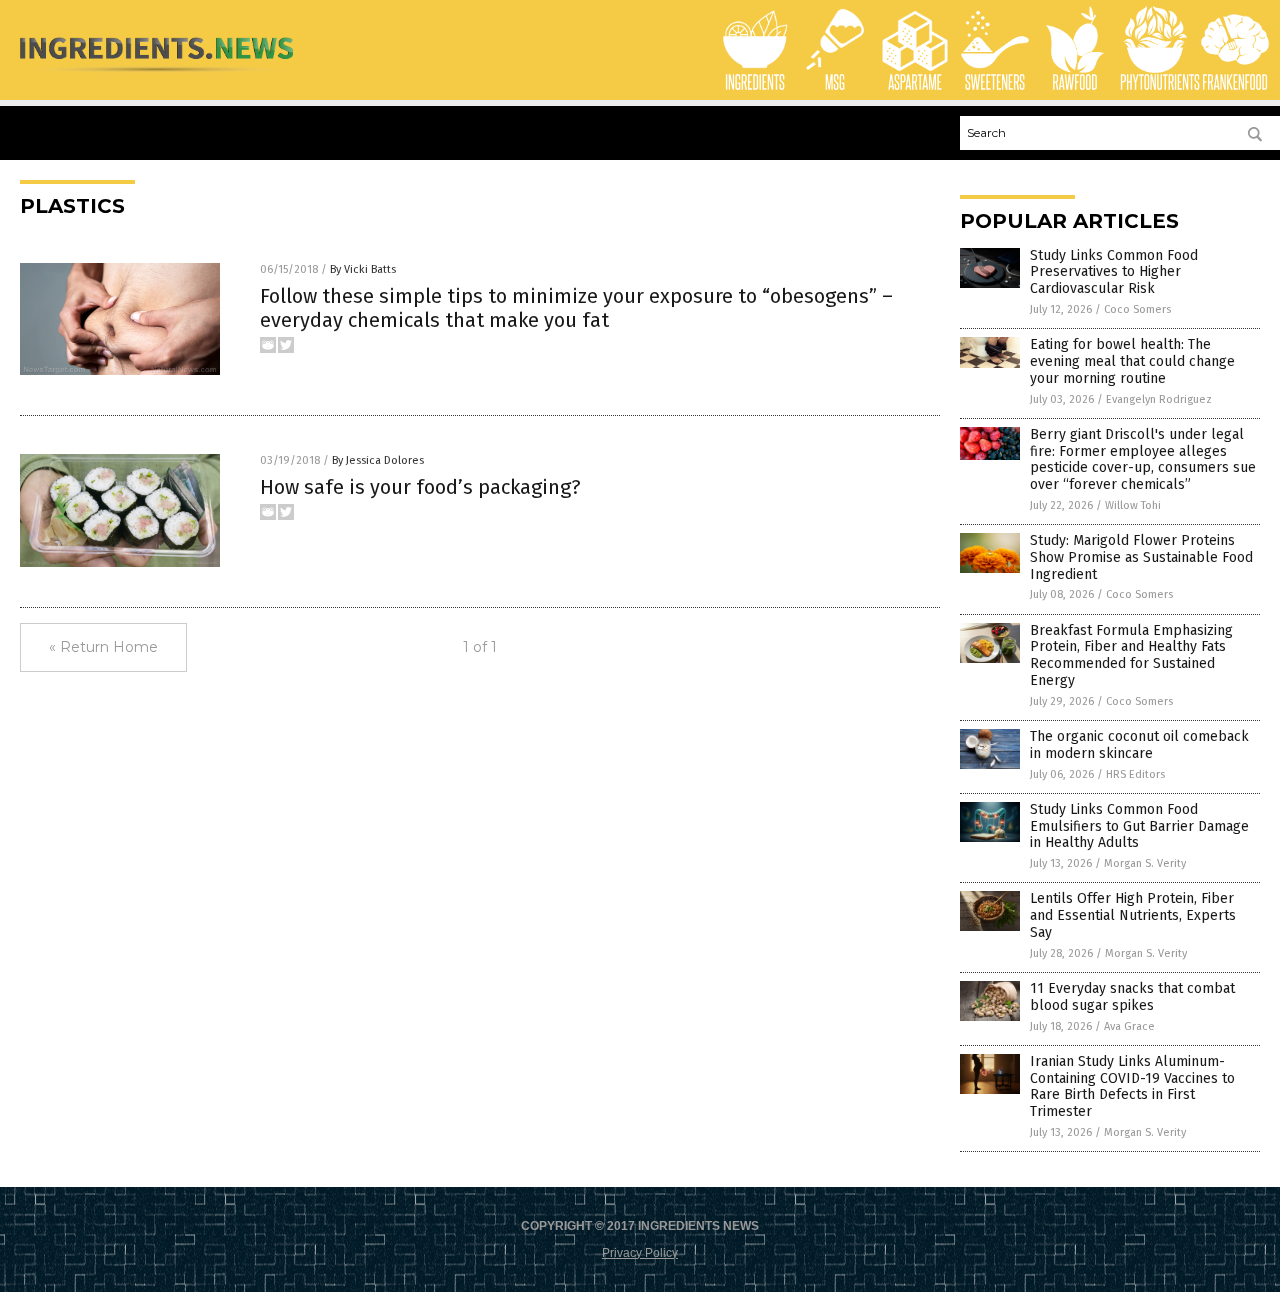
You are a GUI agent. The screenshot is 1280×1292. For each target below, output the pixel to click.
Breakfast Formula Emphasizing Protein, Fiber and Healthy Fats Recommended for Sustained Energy (1131, 655)
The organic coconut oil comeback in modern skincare (1139, 745)
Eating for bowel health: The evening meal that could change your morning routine (1132, 361)
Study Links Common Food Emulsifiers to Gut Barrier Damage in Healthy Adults (1139, 826)
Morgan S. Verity (1145, 863)
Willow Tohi (1133, 505)
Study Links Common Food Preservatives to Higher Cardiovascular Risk (1114, 272)
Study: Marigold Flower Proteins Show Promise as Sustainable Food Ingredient (1141, 557)
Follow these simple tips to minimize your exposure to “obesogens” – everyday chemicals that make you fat (576, 308)
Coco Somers (1137, 309)
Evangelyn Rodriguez (1159, 399)
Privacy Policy (640, 1253)
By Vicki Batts (363, 269)
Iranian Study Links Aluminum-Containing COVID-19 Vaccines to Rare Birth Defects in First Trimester (1132, 1086)
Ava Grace (1129, 1026)
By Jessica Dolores (378, 460)
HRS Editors (1135, 774)
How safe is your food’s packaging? (420, 487)
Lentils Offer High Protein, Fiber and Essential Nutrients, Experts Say (1133, 915)
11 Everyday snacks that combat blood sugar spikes (1132, 997)
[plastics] (156, 76)
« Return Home (103, 647)
